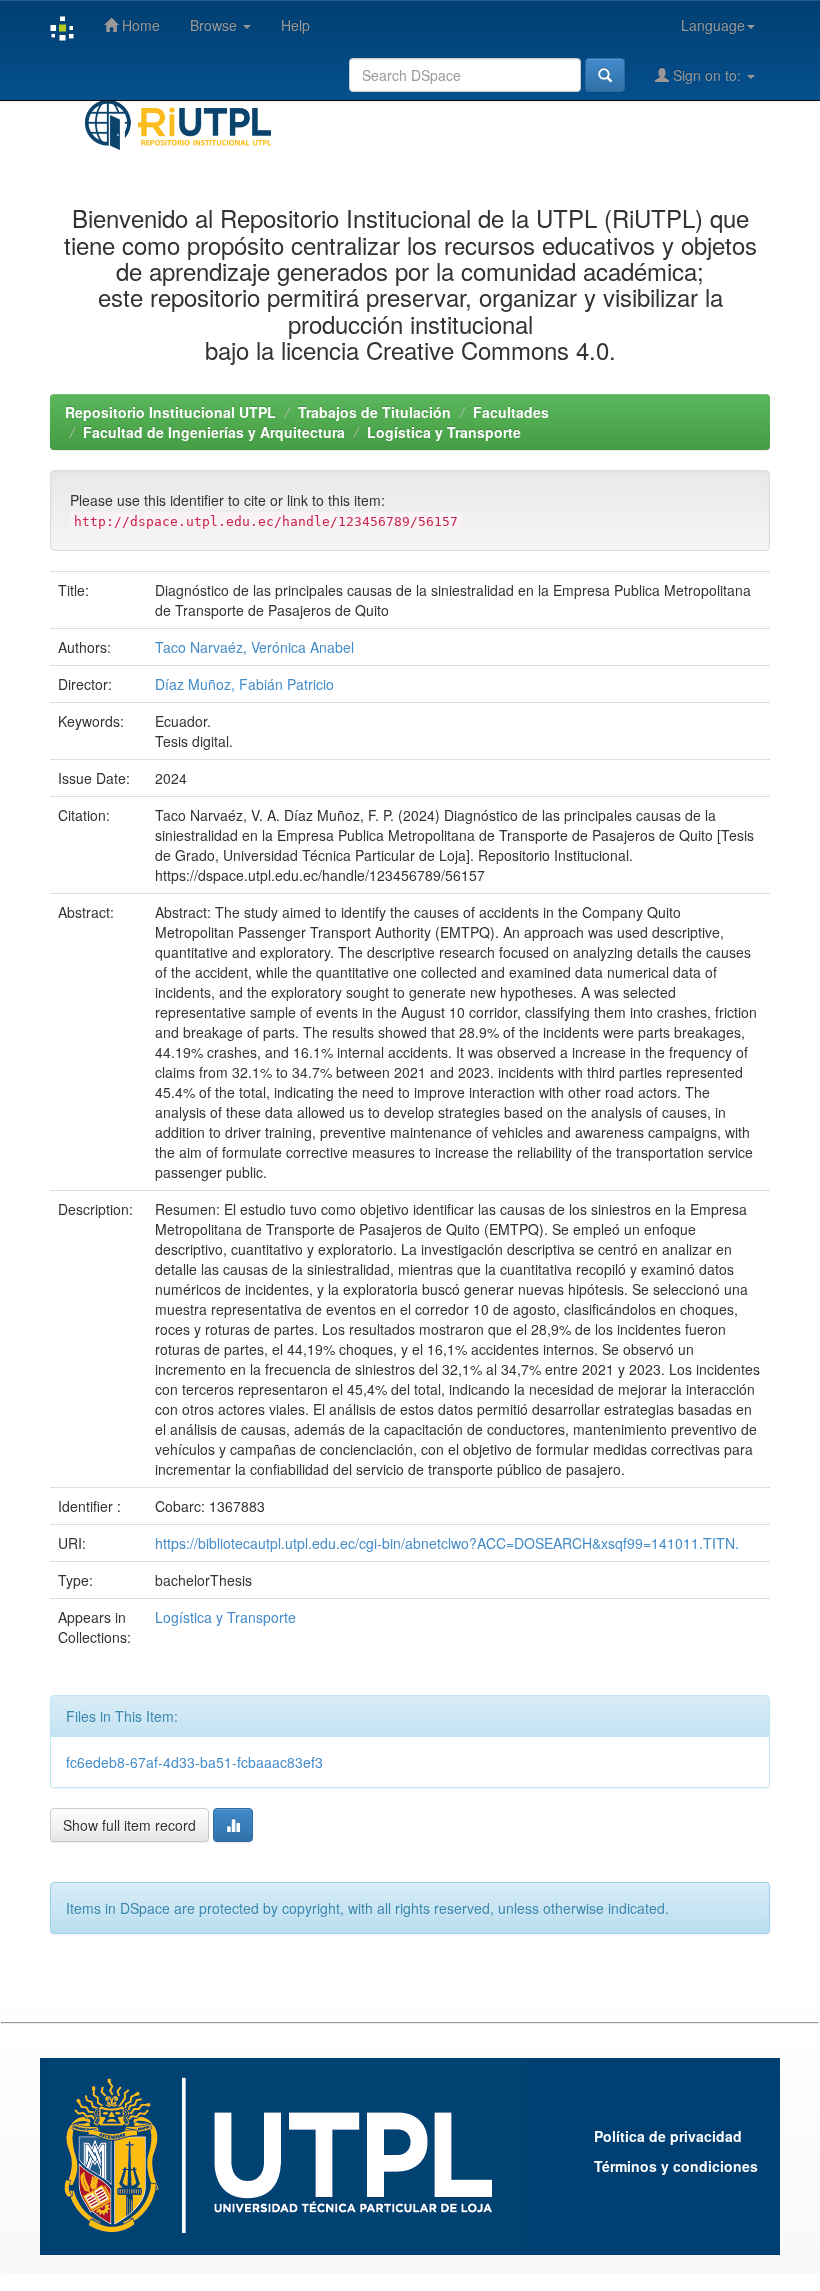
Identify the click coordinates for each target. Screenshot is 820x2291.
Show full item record (129, 1825)
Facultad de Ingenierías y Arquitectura (214, 432)
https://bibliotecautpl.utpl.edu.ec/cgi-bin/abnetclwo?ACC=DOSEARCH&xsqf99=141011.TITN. (447, 1543)
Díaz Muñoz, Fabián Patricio (244, 684)
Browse (215, 25)
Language (713, 25)
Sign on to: (707, 75)
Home (139, 25)
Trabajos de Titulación (374, 412)
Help (295, 25)
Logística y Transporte (444, 432)
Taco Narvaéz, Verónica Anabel (254, 647)
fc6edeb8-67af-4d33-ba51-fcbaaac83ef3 (194, 1762)
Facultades (511, 412)
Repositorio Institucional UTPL (170, 412)
